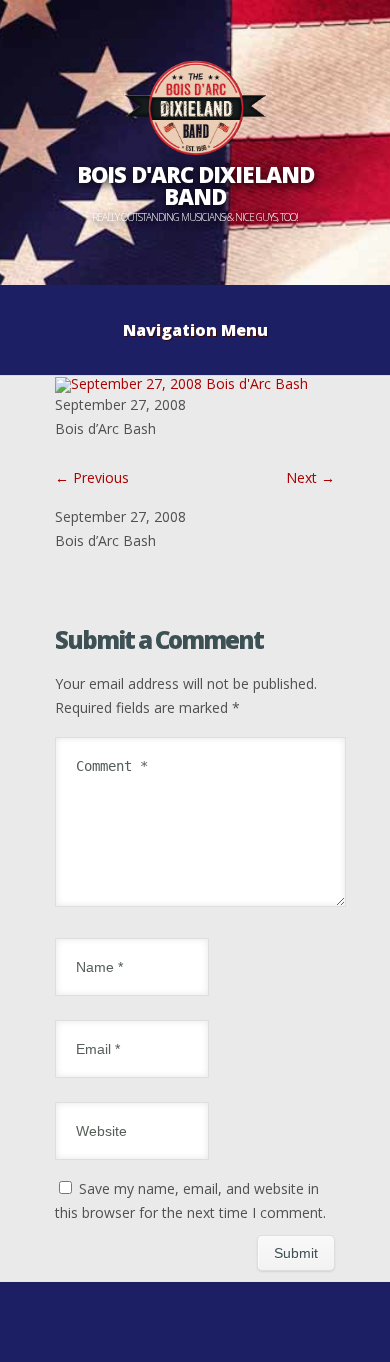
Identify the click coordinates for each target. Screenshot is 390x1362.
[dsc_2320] (181, 383)
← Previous (92, 477)
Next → (310, 477)
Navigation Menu (195, 330)
